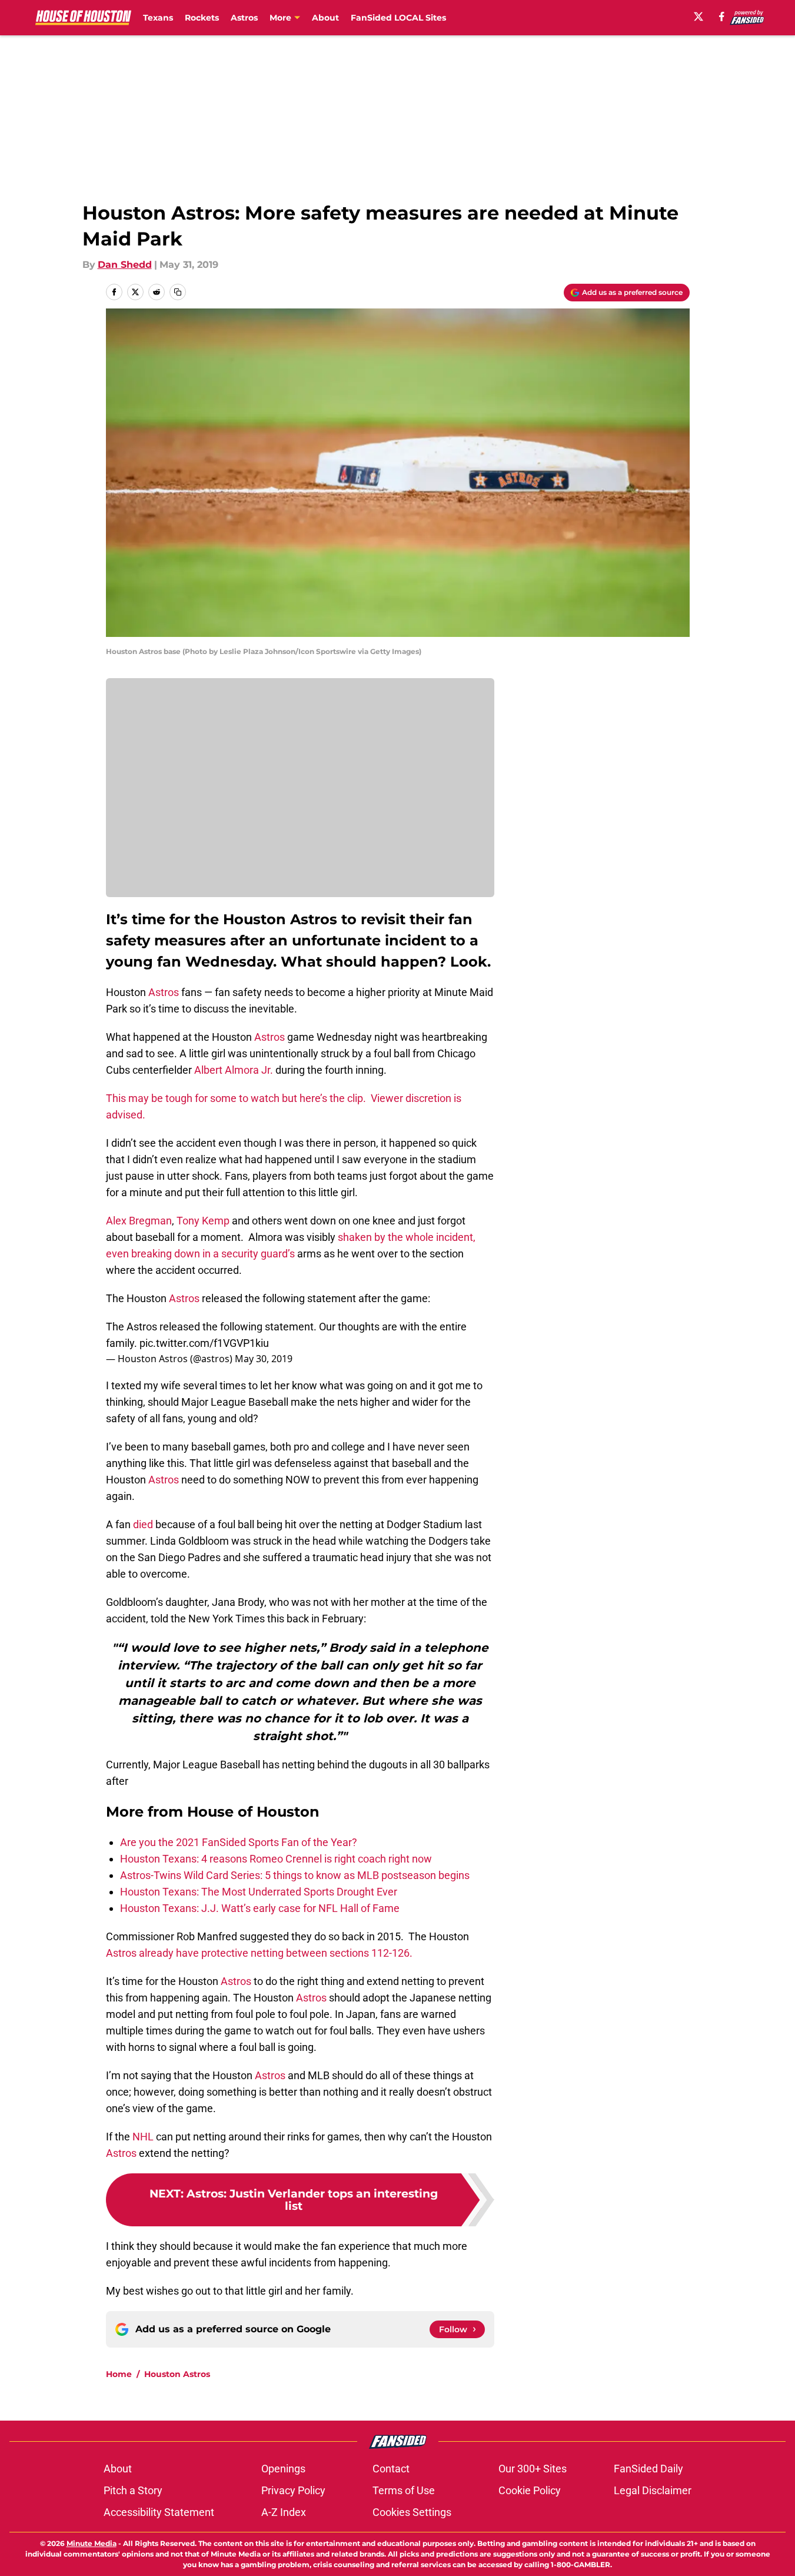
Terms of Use (404, 2490)
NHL (143, 2137)
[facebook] (722, 16)
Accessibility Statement (159, 2512)
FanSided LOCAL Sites (398, 18)
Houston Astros (177, 2374)
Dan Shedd (125, 265)
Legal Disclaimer (653, 2490)
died (142, 1524)
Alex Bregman (139, 1221)
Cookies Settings (412, 2512)
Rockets (202, 18)
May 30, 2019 (264, 1359)
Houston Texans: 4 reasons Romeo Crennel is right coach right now (276, 1859)
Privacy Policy (293, 2490)
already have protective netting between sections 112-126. (276, 1953)
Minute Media (92, 2543)
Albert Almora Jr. (234, 1070)
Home (119, 2374)
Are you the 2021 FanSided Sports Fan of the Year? (239, 1842)
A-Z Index (284, 2512)
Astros (244, 18)
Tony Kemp (203, 1221)
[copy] (178, 292)
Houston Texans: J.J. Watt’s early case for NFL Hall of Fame (260, 1908)
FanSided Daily (648, 2469)
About (325, 18)
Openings (283, 2469)
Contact (391, 2469)
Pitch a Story (133, 2490)
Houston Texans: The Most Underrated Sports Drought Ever (259, 1892)
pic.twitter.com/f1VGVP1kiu (204, 1343)
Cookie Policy (530, 2490)
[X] (698, 16)
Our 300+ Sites (533, 2469)
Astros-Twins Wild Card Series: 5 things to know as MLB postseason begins (295, 1875)
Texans (158, 18)
